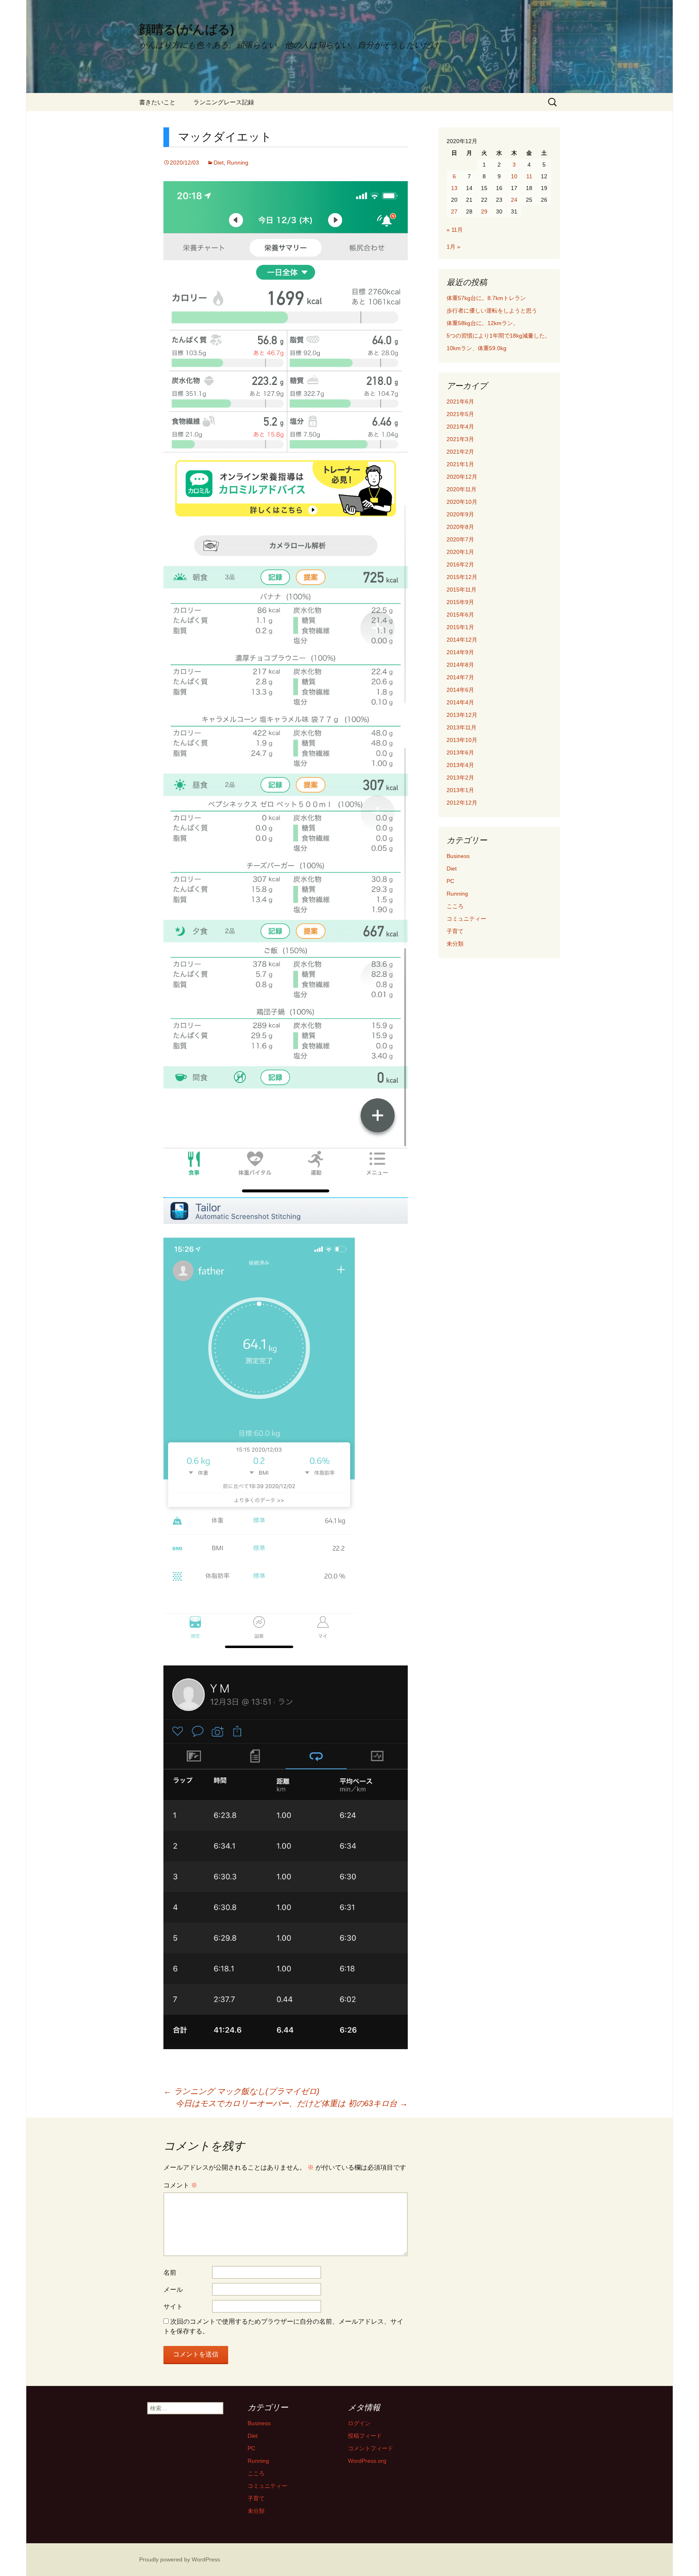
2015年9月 (460, 602)
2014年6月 (460, 690)
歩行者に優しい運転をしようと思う (492, 311)
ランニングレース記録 (224, 102)
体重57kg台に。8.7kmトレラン (486, 298)
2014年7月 (460, 677)
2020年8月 (460, 527)
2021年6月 (460, 402)
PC (450, 881)
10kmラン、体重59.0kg (477, 348)
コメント (180, 2185)
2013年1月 (460, 790)
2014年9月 (460, 652)
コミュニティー (466, 919)
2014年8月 (460, 665)
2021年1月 (460, 464)
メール (173, 2290)
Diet (219, 163)
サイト (173, 2307)
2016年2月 (460, 564)
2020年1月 (460, 552)
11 (529, 176)
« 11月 (455, 230)
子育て (455, 931)
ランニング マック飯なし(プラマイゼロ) (241, 2091)
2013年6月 (460, 752)
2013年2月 (460, 778)
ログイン (359, 2423)
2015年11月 (462, 590)
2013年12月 (462, 715)
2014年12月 (462, 640)
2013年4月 (460, 765)
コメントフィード (371, 2448)
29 (484, 211)
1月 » (453, 247)
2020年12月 (462, 477)
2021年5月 (460, 414)
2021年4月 (460, 427)
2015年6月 (460, 615)
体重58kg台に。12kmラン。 (483, 323)
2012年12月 (462, 803)
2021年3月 (460, 439)
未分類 (455, 944)
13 (454, 188)
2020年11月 (462, 489)
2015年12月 (462, 577)
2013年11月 (462, 727)
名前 (170, 2273)
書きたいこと (157, 102)
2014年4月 (460, 702)
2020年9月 (460, 514)
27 (454, 211)
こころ (455, 906)
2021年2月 (460, 452)
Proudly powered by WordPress (180, 2559)
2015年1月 (460, 627)
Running (238, 163)
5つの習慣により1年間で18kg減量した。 (499, 336)
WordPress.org (367, 2461)
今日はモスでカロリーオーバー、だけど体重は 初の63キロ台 (292, 2103)
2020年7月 (460, 539)
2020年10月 (462, 502)
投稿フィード (365, 2436)
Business (458, 856)
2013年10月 (462, 740)
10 (514, 176)
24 (514, 200)
